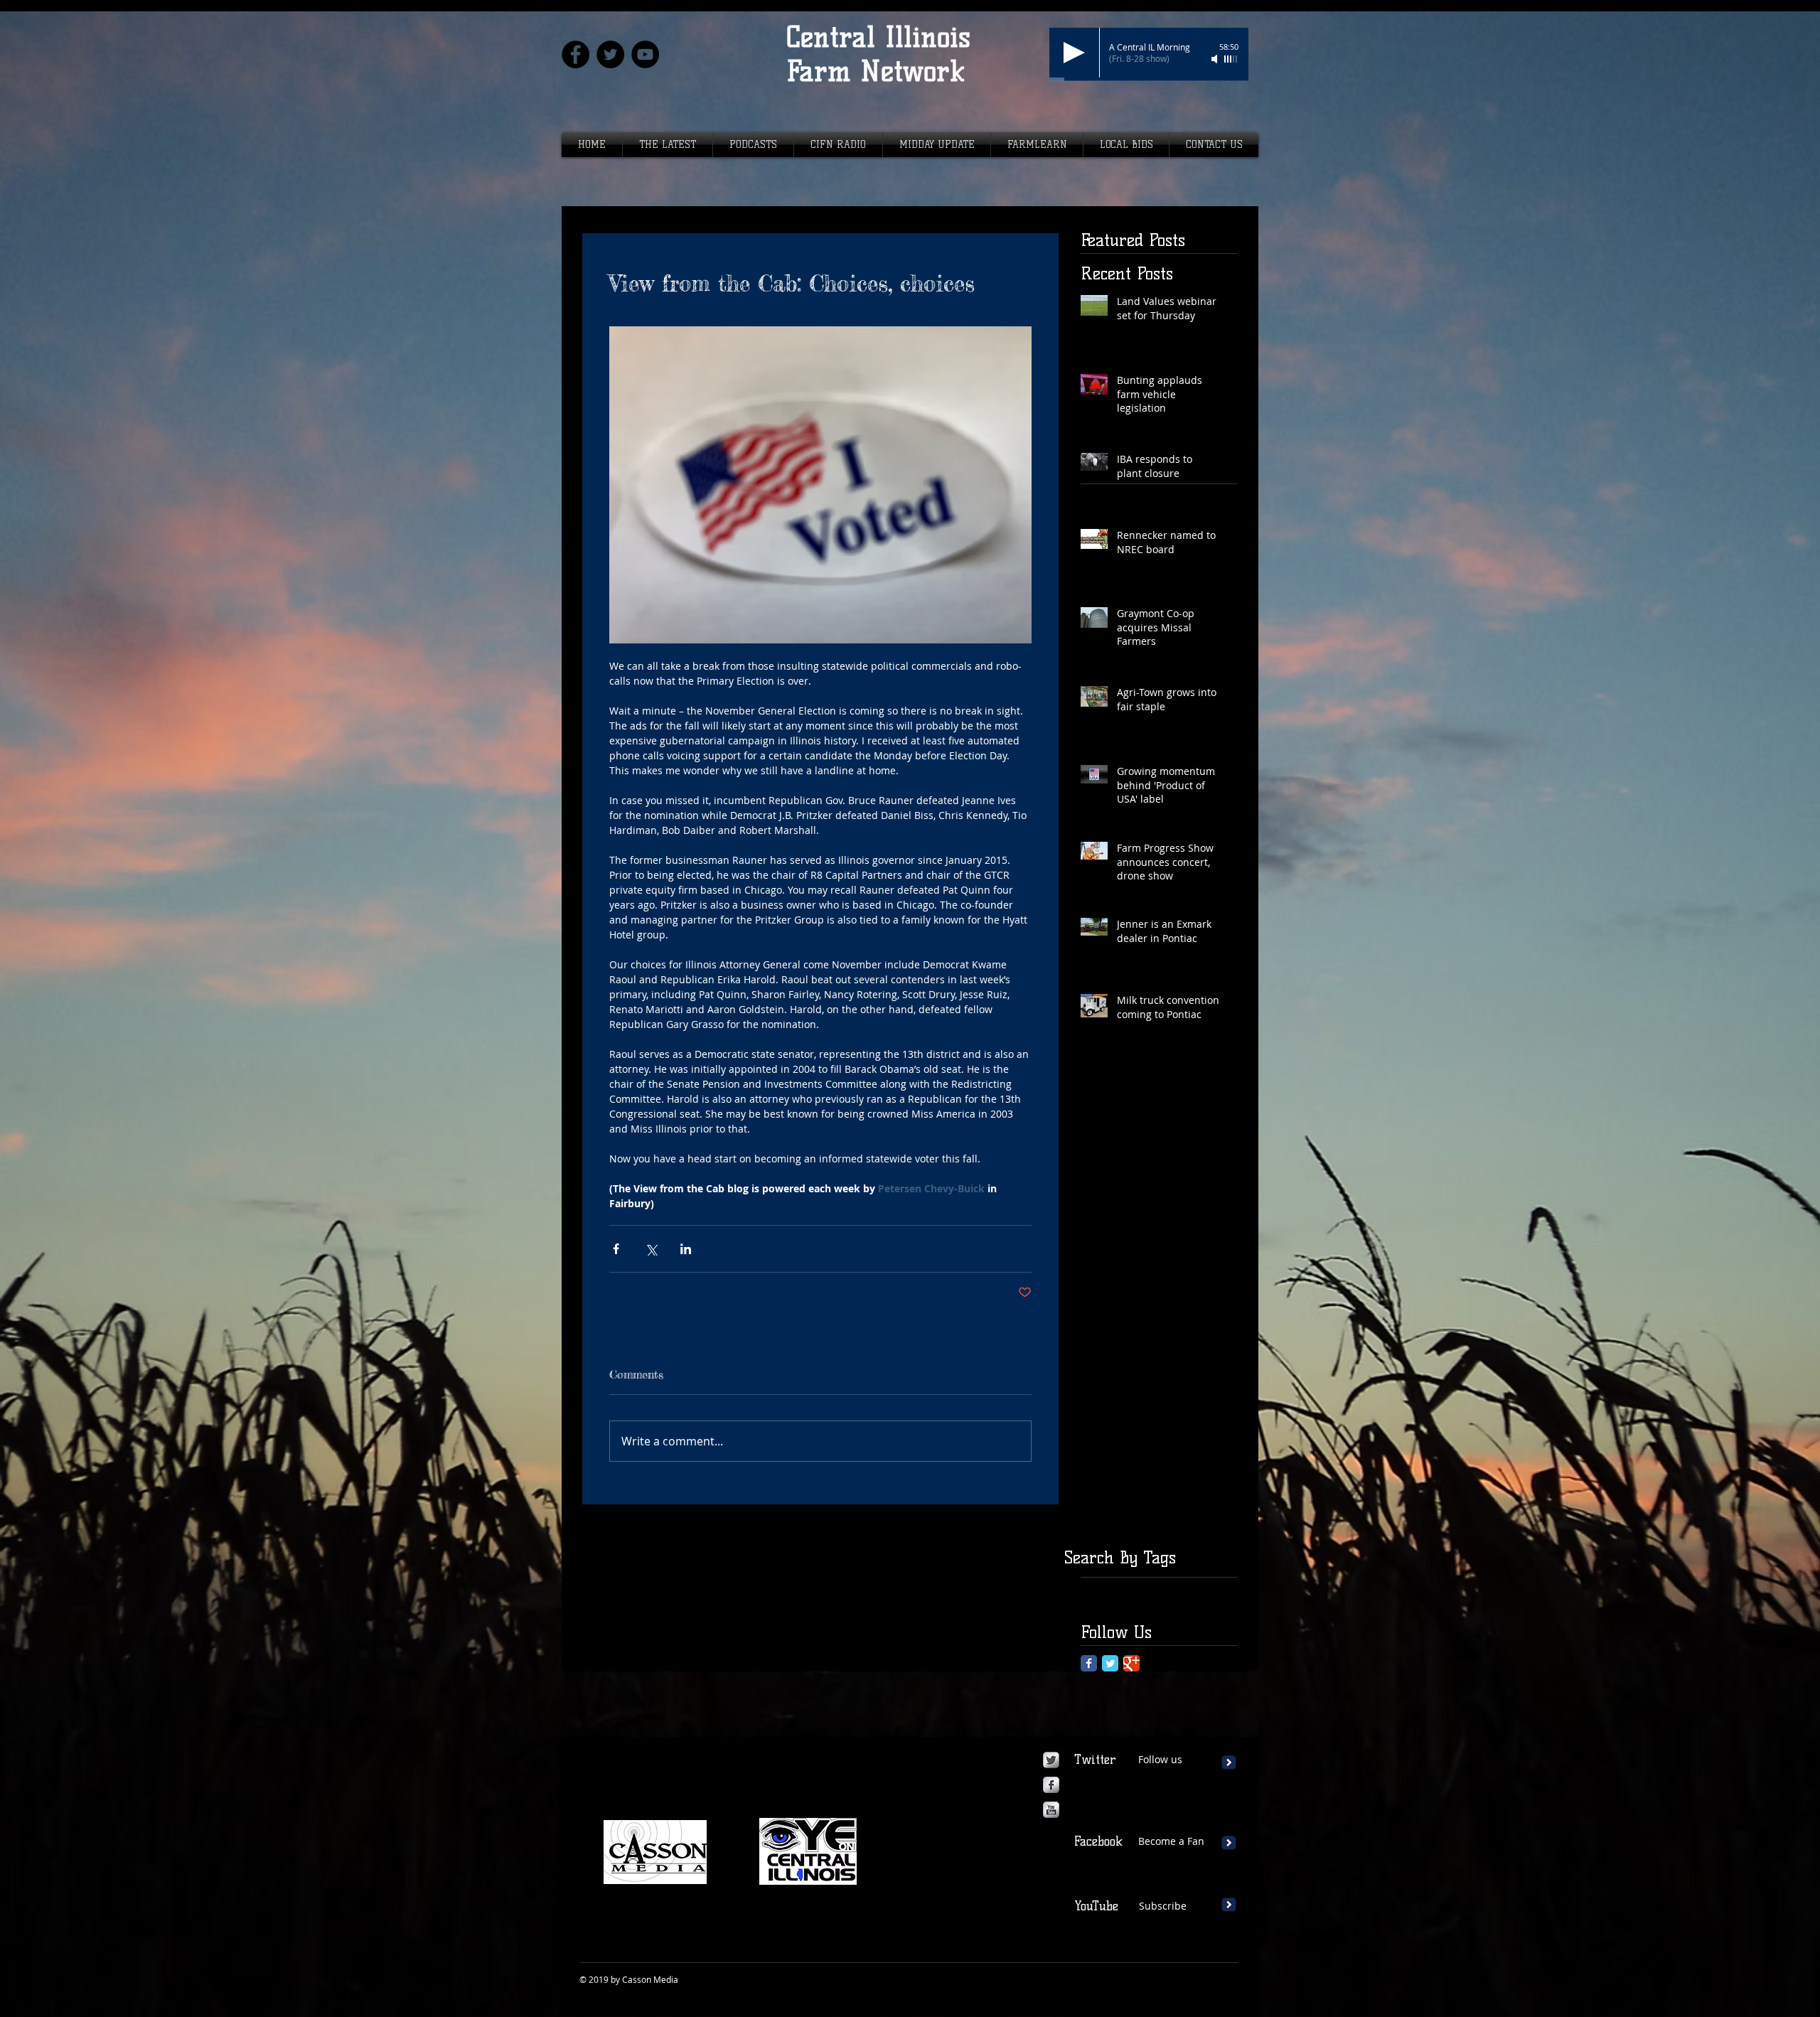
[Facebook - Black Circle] (576, 54)
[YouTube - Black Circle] (645, 54)
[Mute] (1216, 59)
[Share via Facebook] (616, 1249)
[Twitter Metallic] (1051, 1760)
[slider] (1231, 59)
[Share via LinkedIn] (686, 1249)
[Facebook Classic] (1089, 1663)
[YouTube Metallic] (1051, 1810)
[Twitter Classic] (1110, 1663)
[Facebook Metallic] (1051, 1785)
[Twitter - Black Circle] (610, 54)
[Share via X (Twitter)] (651, 1249)
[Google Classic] (1131, 1663)
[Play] (1074, 53)
